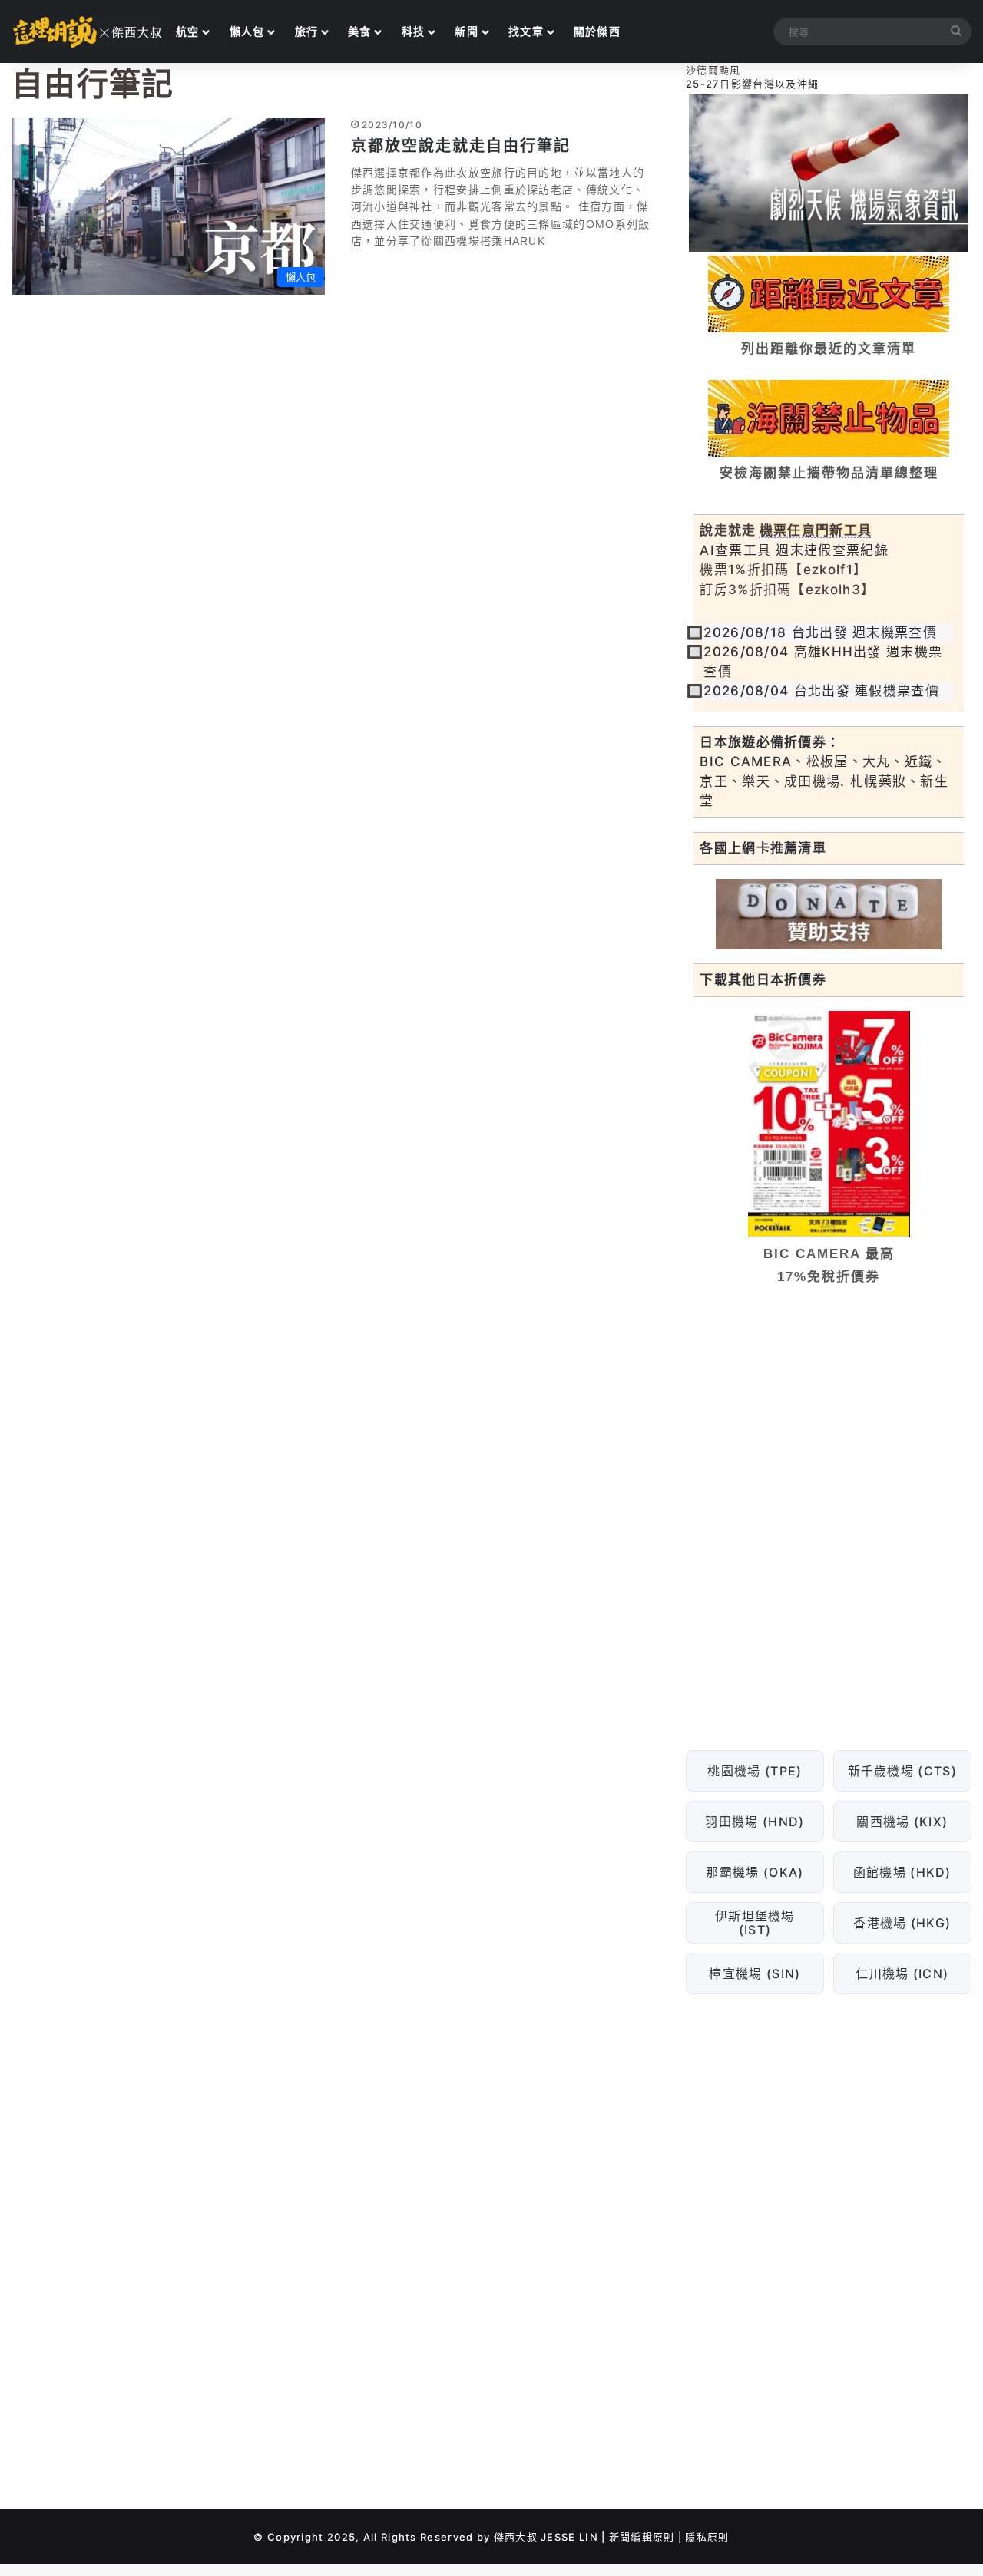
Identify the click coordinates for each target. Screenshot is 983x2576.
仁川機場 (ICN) (903, 1973)
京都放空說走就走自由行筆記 (461, 146)
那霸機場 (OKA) (755, 1872)
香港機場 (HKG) (903, 1923)
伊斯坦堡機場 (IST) (755, 1923)
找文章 (526, 31)
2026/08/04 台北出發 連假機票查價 (821, 691)
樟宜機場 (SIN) (755, 1973)
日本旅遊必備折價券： (770, 742)
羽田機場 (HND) (755, 1821)
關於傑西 (597, 31)
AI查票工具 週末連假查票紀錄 (794, 550)
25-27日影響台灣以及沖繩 (752, 84)
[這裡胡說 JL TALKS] (88, 31)
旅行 (307, 31)
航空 (188, 31)
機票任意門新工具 (816, 530)
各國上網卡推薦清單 (763, 848)
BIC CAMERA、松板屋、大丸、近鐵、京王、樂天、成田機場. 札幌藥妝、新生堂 (824, 781)
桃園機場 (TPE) (755, 1771)
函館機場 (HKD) (902, 1872)
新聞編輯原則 (642, 2537)
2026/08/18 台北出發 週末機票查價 (820, 632)
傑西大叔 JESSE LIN (546, 2537)
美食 (360, 31)
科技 (414, 31)
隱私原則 (707, 2537)
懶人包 (247, 31)
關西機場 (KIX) (903, 1821)
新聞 (467, 31)
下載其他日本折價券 (763, 979)
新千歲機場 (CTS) (902, 1771)
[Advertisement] (829, 1415)
